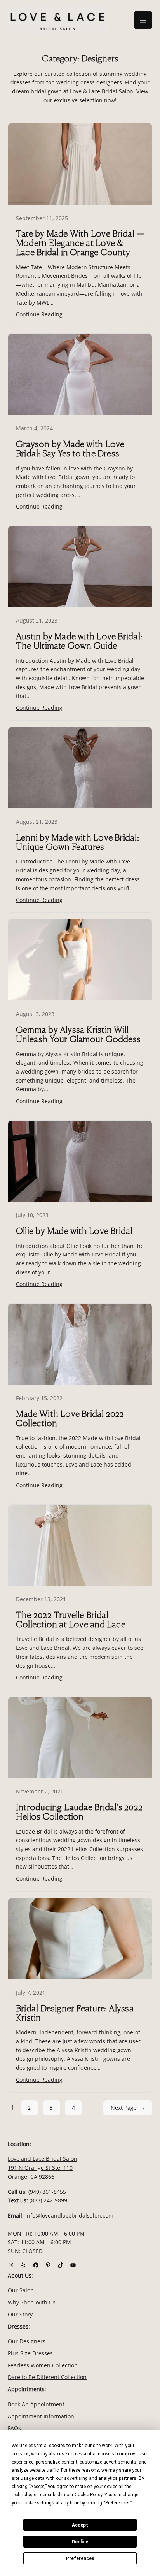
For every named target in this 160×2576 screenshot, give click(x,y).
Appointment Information (41, 2416)
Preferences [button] (117, 2503)
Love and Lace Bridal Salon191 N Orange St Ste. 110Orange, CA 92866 (43, 2168)
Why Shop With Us (32, 2302)
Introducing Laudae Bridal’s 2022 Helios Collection (79, 1812)
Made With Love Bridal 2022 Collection (70, 1418)
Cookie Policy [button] (88, 2495)
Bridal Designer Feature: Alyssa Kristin (75, 2013)
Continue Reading (39, 314)
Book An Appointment (36, 2404)
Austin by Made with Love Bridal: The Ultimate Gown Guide (79, 641)
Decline (80, 2542)
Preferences (80, 2558)
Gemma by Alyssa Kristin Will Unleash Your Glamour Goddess (78, 1034)
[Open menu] (143, 20)
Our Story (20, 2314)
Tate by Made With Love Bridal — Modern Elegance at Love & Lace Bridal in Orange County (80, 243)
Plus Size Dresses (30, 2353)
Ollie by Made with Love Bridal (74, 1231)
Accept (80, 2525)
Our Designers (27, 2341)
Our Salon (21, 2291)
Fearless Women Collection (43, 2365)
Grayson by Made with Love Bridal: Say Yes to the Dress (70, 449)
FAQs (14, 2428)
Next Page (128, 2108)
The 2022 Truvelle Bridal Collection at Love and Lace (71, 1620)
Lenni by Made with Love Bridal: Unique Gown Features (77, 842)
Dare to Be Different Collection (47, 2377)
